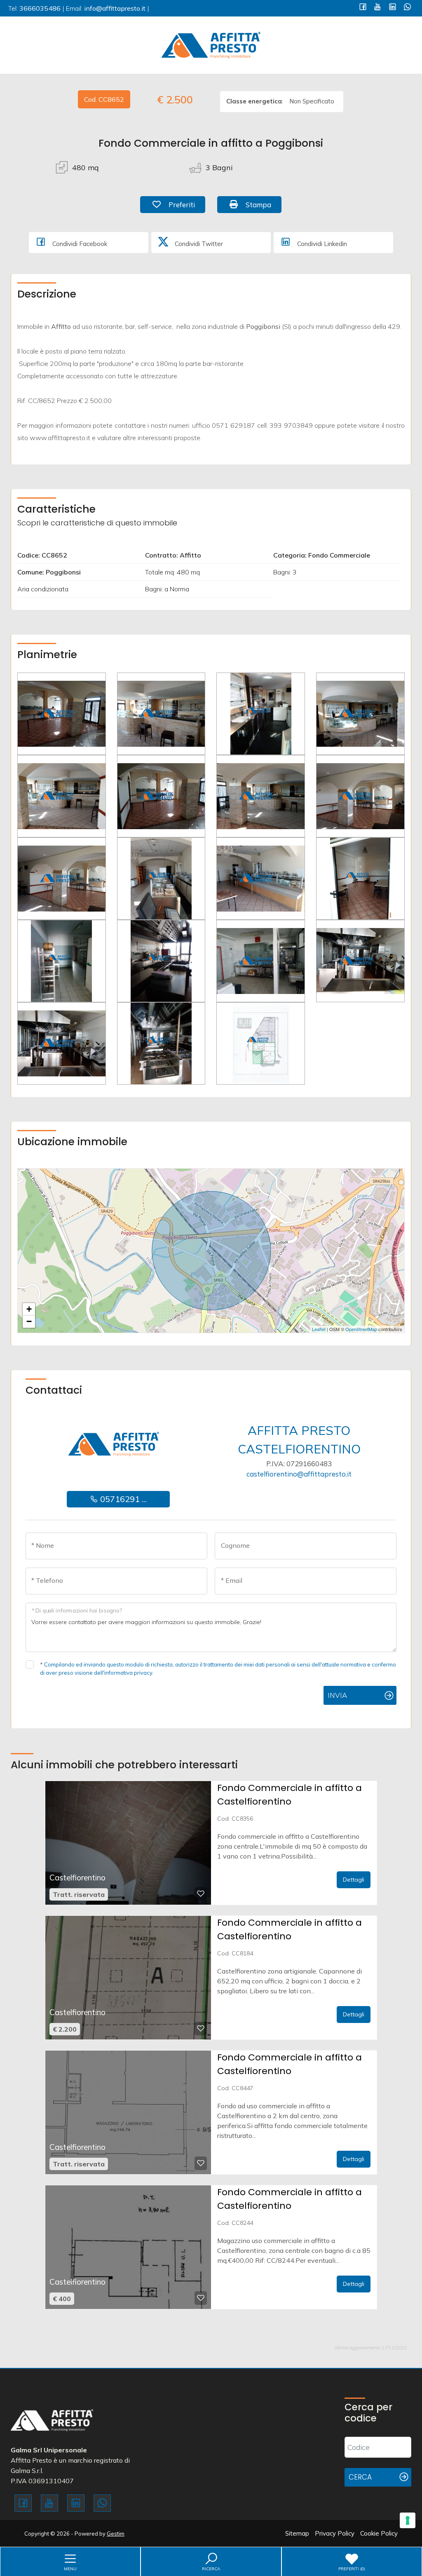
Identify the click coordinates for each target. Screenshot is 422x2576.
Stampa (263, 204)
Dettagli (354, 1880)
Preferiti (186, 204)
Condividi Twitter (198, 244)
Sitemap (297, 2533)
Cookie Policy (379, 2533)
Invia (337, 1695)
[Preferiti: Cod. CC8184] (201, 2028)
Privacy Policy (335, 2533)
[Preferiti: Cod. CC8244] (201, 2298)
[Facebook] (363, 8)
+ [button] (29, 1309)
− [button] (29, 1321)
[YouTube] (378, 8)
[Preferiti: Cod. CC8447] (201, 2163)
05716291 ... (122, 1499)
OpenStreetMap (361, 1329)
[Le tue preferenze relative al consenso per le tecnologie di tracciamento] (408, 2520)
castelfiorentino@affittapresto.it (299, 1474)
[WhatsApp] (407, 8)
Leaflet (319, 1329)
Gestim (116, 2534)
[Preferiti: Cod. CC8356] (201, 1894)
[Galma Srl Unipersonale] (211, 44)
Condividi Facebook (79, 244)
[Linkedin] (393, 8)
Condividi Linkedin (321, 244)
